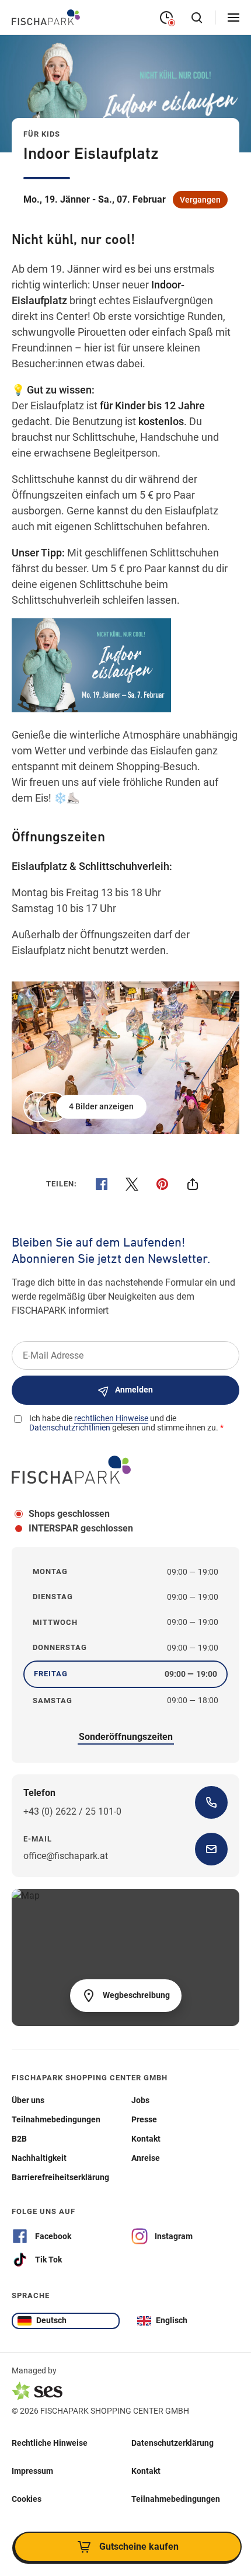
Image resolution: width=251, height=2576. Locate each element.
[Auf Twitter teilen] (132, 1184)
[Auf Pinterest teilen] (162, 1184)
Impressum (32, 2471)
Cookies (27, 2499)
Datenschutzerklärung (172, 2443)
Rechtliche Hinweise (50, 2443)
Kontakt (146, 2471)
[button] (86, 1107)
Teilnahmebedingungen (176, 2499)
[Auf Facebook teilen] (102, 1184)
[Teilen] (193, 1184)
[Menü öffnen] (233, 18)
